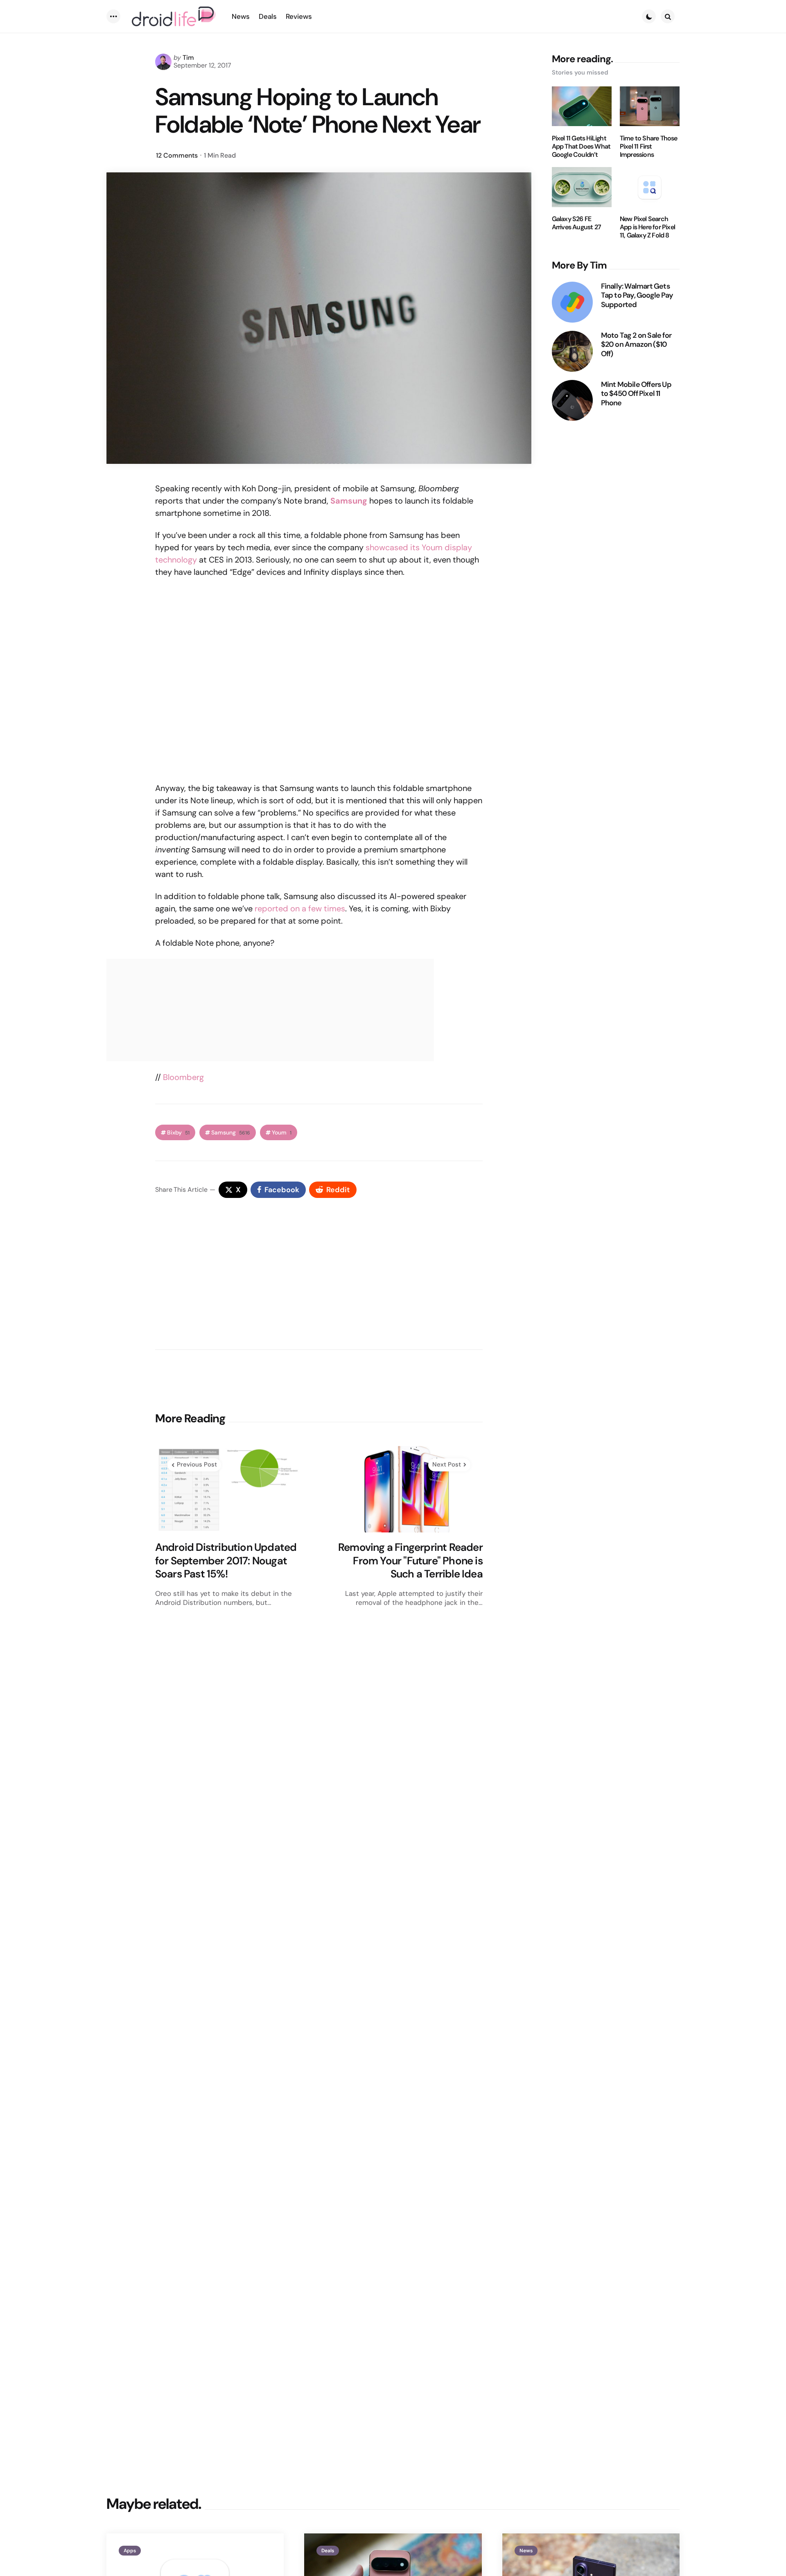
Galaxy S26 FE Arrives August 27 (576, 224)
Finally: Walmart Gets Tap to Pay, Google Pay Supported (637, 296)
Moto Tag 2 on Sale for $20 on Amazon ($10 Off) (636, 345)
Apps (130, 2551)
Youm (282, 1133)
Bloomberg (183, 1077)
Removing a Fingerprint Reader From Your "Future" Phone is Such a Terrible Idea (410, 1561)
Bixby (178, 1133)
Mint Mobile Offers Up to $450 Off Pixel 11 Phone (636, 394)
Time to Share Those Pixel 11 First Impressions (649, 147)
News (526, 2551)
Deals (328, 2551)
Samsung (231, 1133)
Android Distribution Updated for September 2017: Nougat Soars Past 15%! (226, 1561)
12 (177, 155)
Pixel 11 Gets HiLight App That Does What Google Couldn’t (581, 147)
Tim (188, 58)
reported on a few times (300, 908)
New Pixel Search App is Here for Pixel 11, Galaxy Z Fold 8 (647, 228)
